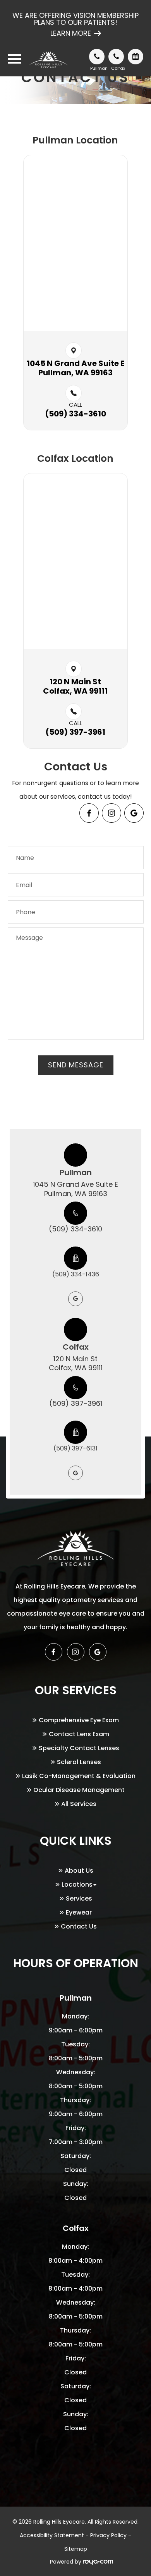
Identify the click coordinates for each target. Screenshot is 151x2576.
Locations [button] (77, 1885)
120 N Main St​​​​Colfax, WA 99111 (75, 686)
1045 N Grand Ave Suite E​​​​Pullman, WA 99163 (75, 368)
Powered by (66, 2562)
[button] (134, 813)
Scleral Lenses (79, 1762)
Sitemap (76, 2549)
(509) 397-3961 (76, 1403)
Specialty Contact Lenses (79, 1748)
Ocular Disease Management (79, 1790)
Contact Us (79, 1926)
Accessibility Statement (52, 2535)
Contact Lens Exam (79, 1734)
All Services (79, 1804)
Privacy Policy (108, 2535)
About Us (79, 1871)
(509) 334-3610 (75, 1229)
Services (79, 1898)
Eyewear (79, 1912)
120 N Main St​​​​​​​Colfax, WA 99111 (76, 1363)
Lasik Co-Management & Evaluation (79, 1776)
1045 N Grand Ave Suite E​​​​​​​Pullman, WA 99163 (75, 1189)
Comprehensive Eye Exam (79, 1720)
